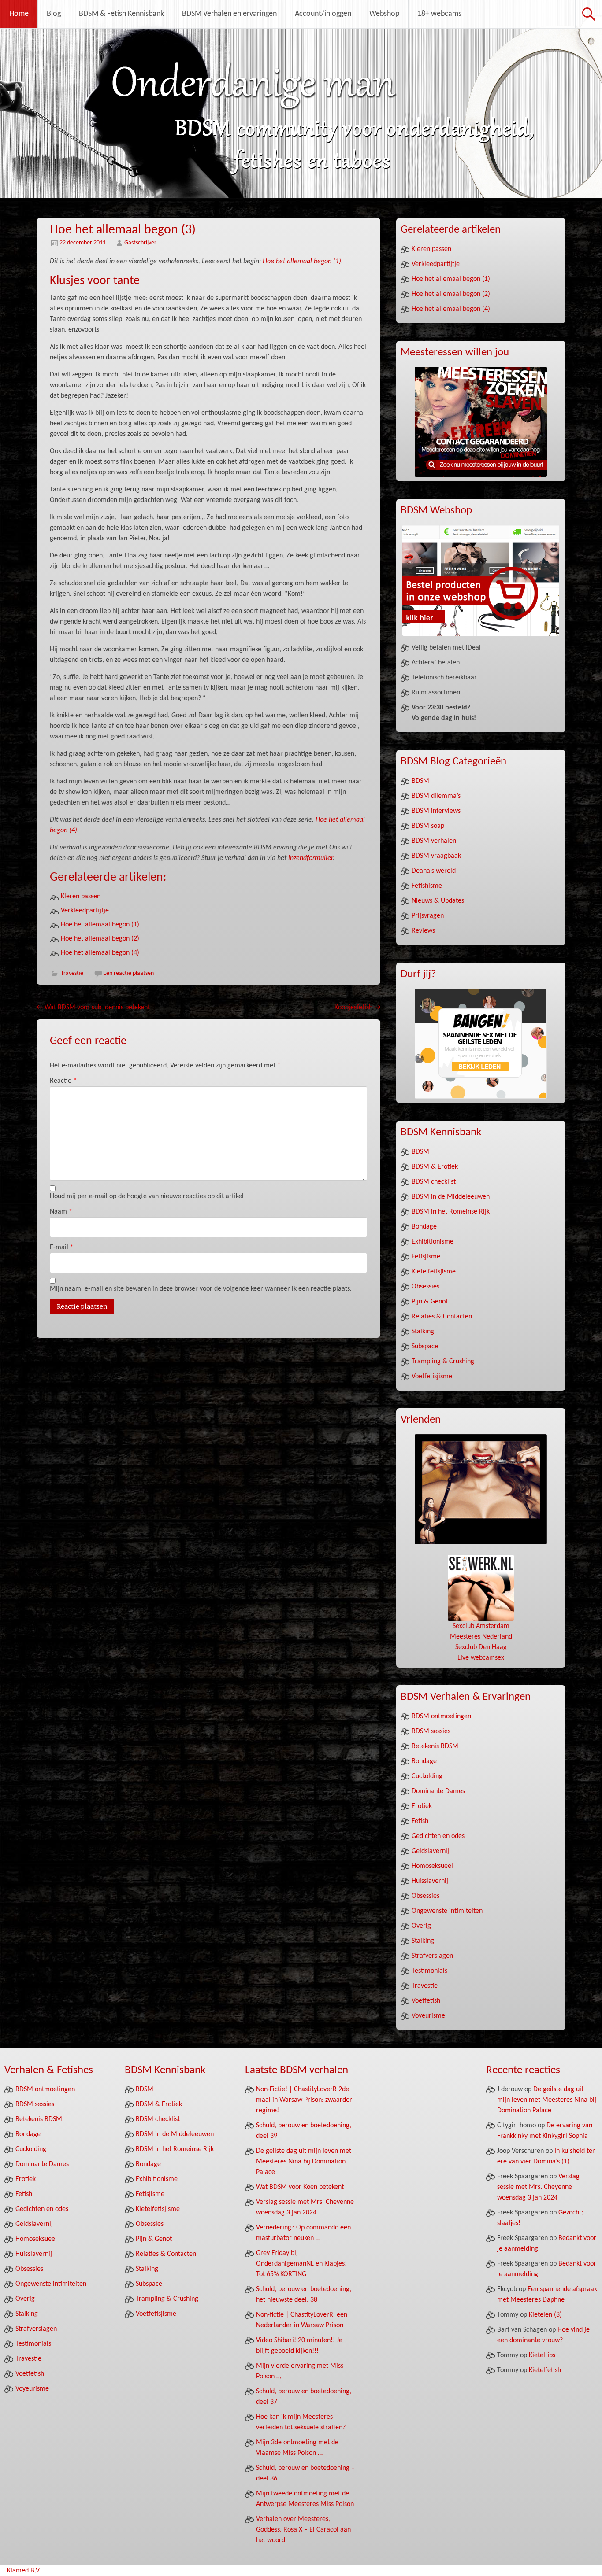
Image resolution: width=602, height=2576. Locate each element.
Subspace (425, 1347)
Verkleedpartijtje (85, 911)
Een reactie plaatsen (128, 973)
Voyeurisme (428, 2016)
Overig (421, 1926)
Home (19, 14)
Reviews (423, 931)
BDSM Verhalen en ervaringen (229, 14)
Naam (61, 1212)
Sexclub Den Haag (481, 1647)
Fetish (420, 1821)
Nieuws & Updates (438, 901)
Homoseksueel (432, 1866)
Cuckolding (427, 1776)
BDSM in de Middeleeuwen (451, 1197)
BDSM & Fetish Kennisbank (121, 14)
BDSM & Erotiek (435, 1167)
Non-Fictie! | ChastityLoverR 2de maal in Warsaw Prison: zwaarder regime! (304, 2100)
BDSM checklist (434, 1182)
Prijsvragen (428, 916)
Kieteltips (542, 2355)
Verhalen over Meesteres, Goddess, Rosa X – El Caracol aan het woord (303, 2530)
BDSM (420, 781)
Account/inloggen (323, 14)
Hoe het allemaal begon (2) (100, 939)
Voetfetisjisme (432, 1377)
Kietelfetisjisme (434, 1272)
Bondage (424, 1227)
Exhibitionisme (433, 1242)
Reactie (63, 1081)
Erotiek (422, 1806)
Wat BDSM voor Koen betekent (300, 2187)
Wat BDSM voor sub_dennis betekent (93, 1008)
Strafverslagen (432, 1956)
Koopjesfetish (357, 1008)
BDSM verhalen (434, 841)
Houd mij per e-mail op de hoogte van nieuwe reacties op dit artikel (147, 1196)
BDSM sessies (431, 1731)
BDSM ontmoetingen (441, 1716)
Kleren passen (81, 897)
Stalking (423, 1332)
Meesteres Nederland (481, 1637)
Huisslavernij (430, 1881)
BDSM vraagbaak (436, 856)
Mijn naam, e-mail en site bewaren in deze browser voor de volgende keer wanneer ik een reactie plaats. (201, 1289)
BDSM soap (428, 826)
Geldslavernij (430, 1851)
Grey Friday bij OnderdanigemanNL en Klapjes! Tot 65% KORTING (301, 2264)
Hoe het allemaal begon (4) (100, 953)
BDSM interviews (436, 811)
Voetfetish (426, 2001)
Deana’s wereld (434, 871)
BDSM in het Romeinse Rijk (451, 1212)
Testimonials (429, 1971)
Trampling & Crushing (443, 1362)
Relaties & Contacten (442, 1317)
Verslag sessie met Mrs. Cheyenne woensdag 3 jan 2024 (538, 2187)
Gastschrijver (140, 243)
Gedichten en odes (438, 1836)
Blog (54, 14)
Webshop (384, 14)
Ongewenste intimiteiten (447, 1911)
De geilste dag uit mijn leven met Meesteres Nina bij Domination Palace (304, 2162)
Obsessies (425, 1287)
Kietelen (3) (545, 2315)
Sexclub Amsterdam (481, 1626)
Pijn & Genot (430, 1302)
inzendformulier (310, 858)
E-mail (62, 1247)
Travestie (72, 973)
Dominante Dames (438, 1791)
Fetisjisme (426, 1257)
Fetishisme (427, 886)
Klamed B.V (23, 2571)
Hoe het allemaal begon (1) (302, 262)
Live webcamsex (481, 1658)
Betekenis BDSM (435, 1746)
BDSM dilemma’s (436, 796)
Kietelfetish (545, 2370)
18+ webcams (439, 14)
